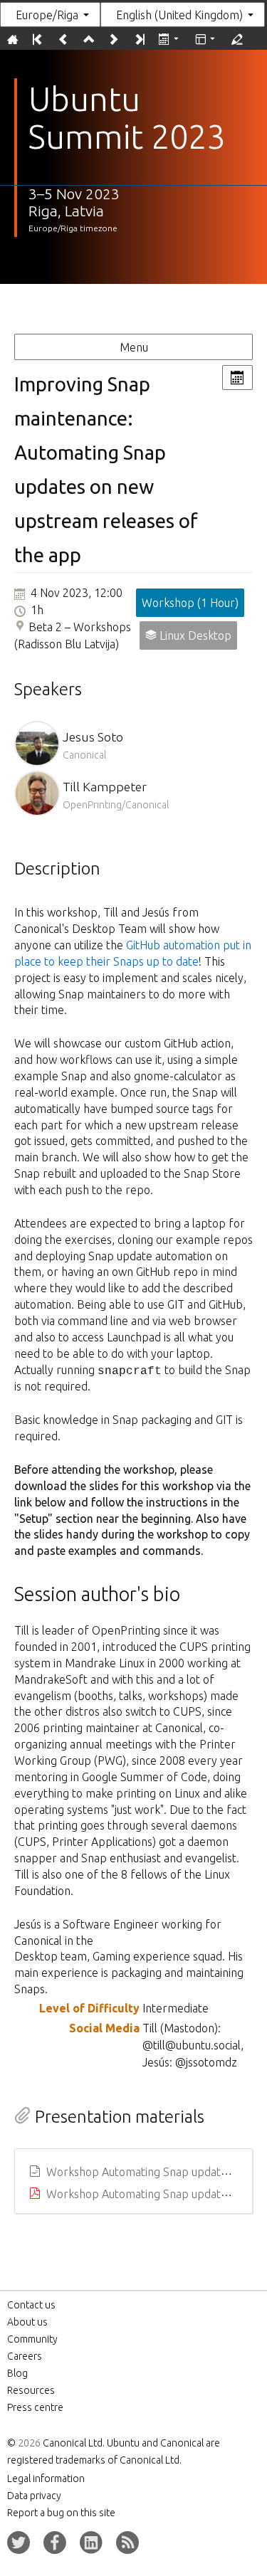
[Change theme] (206, 39)
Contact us (31, 2305)
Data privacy (34, 2496)
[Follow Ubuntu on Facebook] (55, 2543)
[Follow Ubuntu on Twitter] (19, 2543)
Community (32, 2339)
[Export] (170, 39)
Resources (31, 2390)
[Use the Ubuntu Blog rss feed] (127, 2543)
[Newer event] (114, 39)
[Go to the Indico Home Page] (12, 39)
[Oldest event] (37, 39)
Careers (25, 2356)
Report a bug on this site (61, 2513)
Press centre (35, 2407)
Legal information (46, 2479)
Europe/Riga (47, 15)
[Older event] (63, 39)
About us (27, 2322)
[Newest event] (138, 39)
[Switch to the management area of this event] (237, 39)
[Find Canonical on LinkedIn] (91, 2543)
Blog (17, 2373)
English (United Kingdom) (179, 15)
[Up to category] (88, 39)
